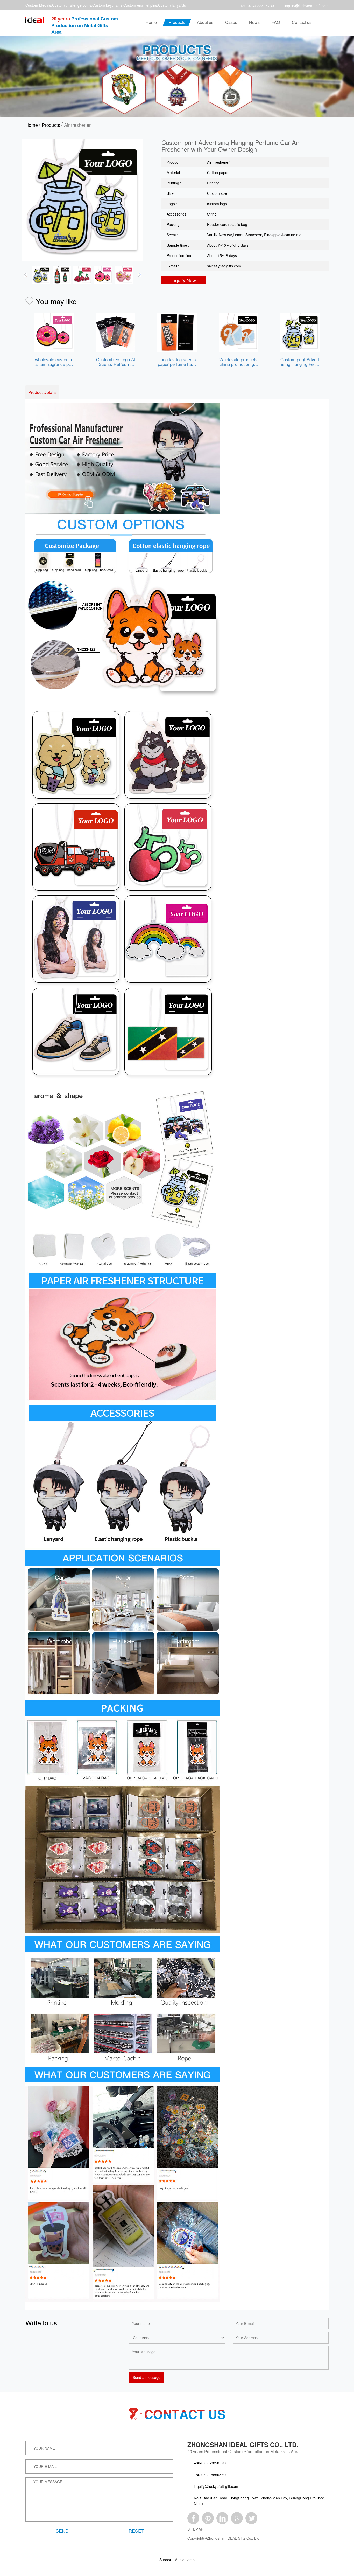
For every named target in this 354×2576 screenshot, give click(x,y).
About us (205, 22)
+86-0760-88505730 (257, 6)
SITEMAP (195, 2529)
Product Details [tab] (42, 392)
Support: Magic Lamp (177, 2560)
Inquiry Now (184, 280)
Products (177, 22)
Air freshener (77, 125)
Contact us (302, 22)
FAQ (276, 22)
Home (151, 22)
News (254, 22)
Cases (231, 22)
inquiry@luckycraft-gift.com (306, 6)
